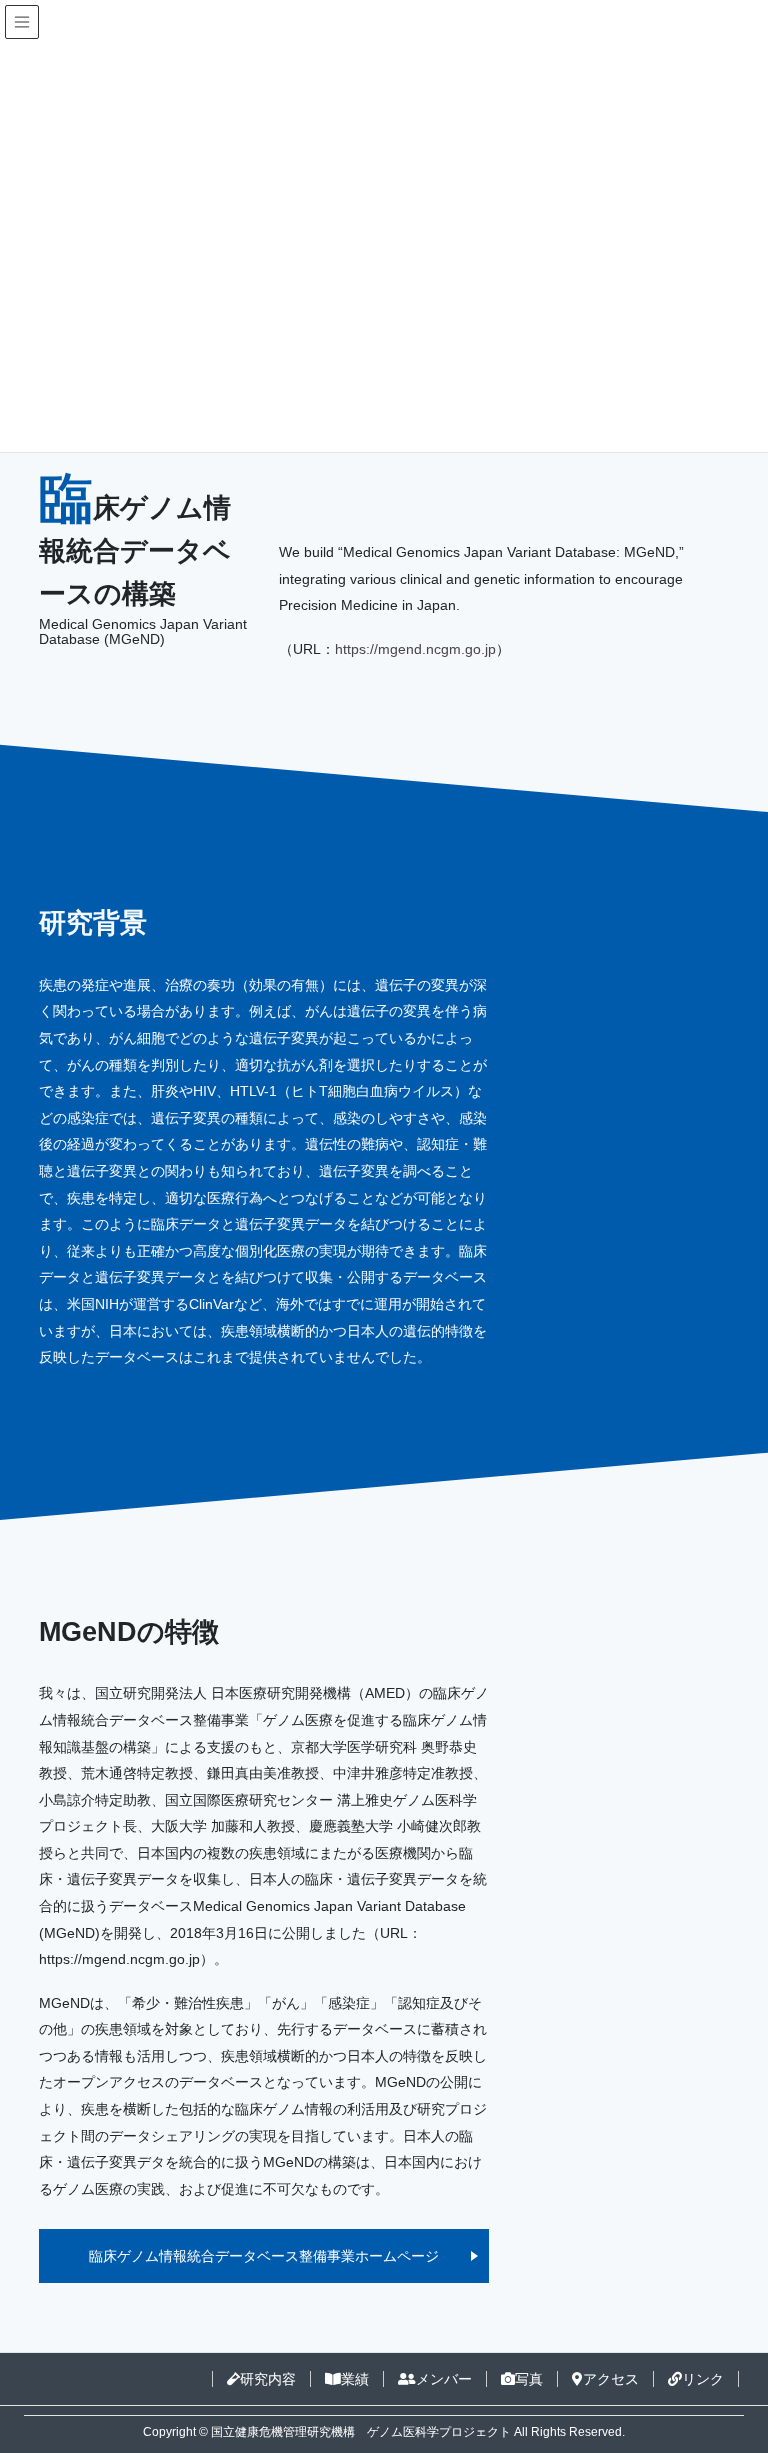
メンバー (444, 2379)
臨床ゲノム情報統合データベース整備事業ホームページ (264, 2256)
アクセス (611, 2379)
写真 (529, 2379)
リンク (703, 2379)
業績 (355, 2379)
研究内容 (268, 2379)
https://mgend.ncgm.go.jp (415, 649)
